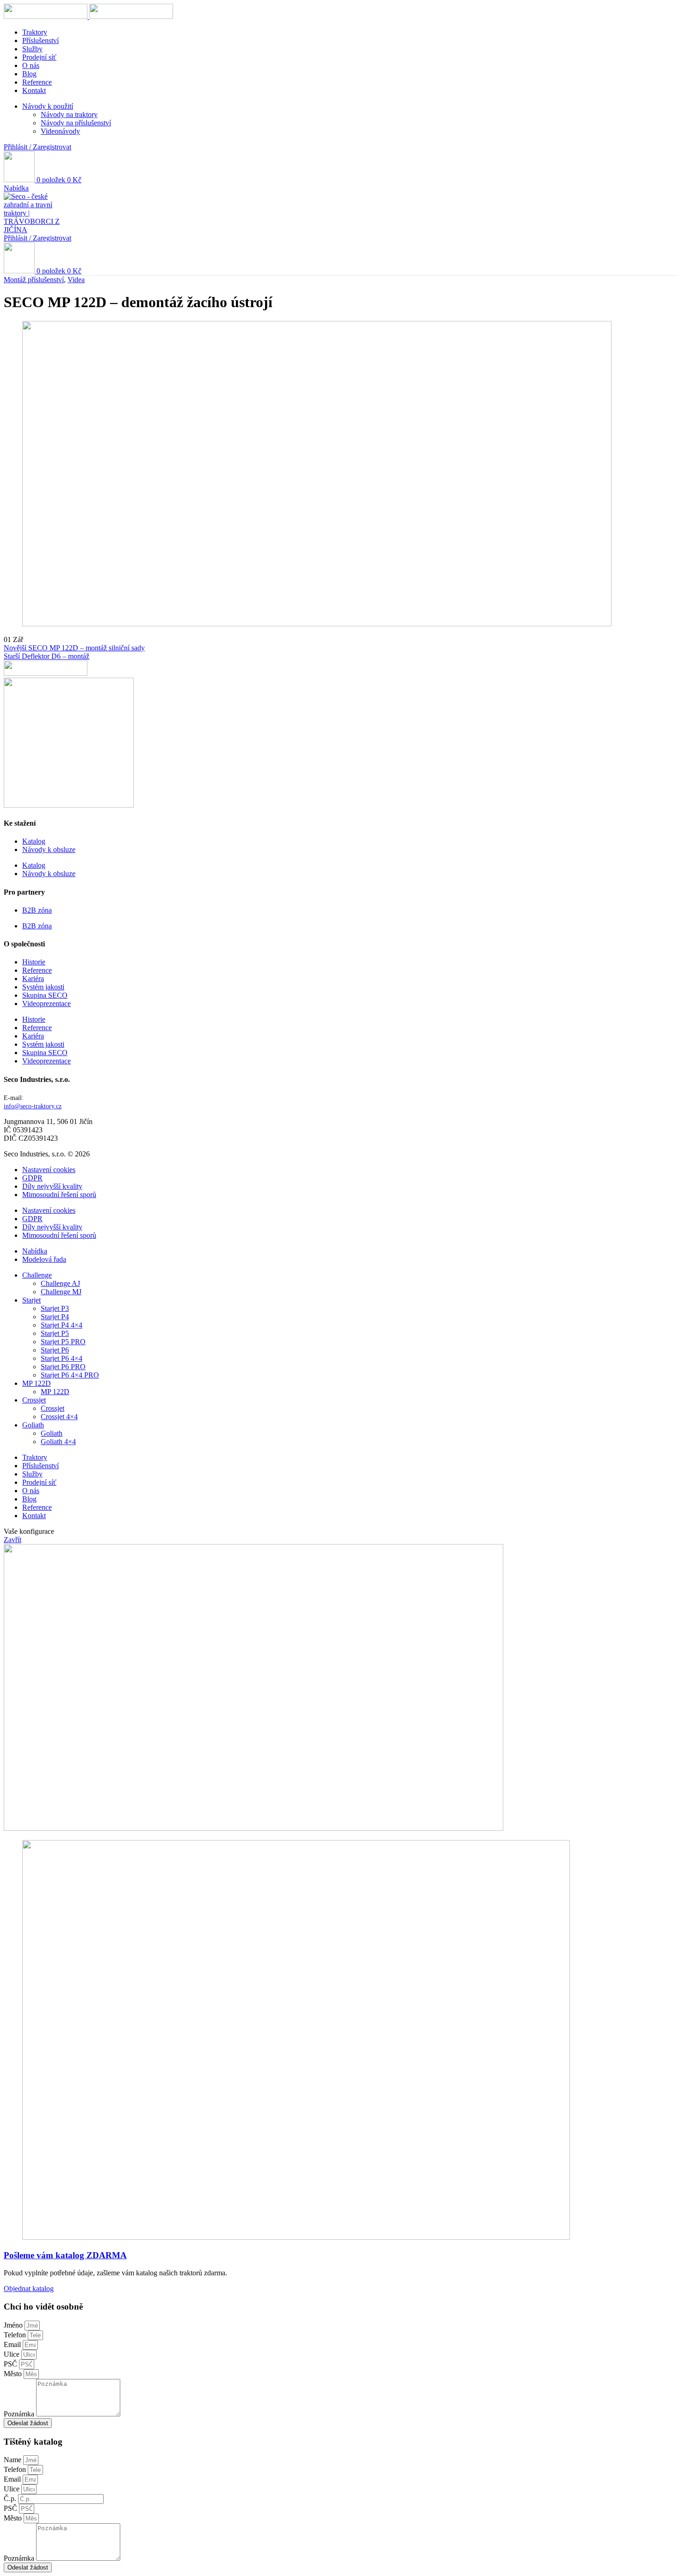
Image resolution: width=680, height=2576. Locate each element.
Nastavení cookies (49, 1170)
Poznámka (20, 2414)
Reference (37, 970)
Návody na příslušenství (76, 123)
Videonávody (60, 131)
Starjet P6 (55, 1350)
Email (13, 2344)
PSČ (11, 2364)
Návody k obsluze (49, 849)
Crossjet (53, 1408)
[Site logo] (46, 16)
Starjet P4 (55, 1317)
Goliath (52, 1433)
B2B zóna (37, 910)
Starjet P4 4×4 (62, 1325)
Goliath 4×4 (58, 1442)
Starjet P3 (55, 1308)
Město (14, 2374)
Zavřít (12, 1540)
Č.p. (11, 2499)
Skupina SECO (45, 995)
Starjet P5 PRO (63, 1342)
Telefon (16, 2335)
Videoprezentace (46, 1004)
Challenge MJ (61, 1292)
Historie (34, 962)
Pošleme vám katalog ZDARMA (65, 2255)
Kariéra (33, 979)
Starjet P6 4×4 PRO (70, 1375)
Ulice (12, 2354)
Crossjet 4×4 (59, 1417)
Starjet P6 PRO (63, 1367)
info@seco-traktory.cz (33, 1106)
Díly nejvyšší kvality (52, 1186)
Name (13, 2460)
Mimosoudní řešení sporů (59, 1195)
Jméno (14, 2325)
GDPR (32, 1178)
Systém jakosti (43, 987)
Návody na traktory (69, 114)
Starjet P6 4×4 (62, 1358)
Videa (76, 280)
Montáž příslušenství (34, 280)
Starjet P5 (55, 1333)
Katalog (34, 841)
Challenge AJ (60, 1283)
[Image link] (253, 1828)
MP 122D (55, 1392)
